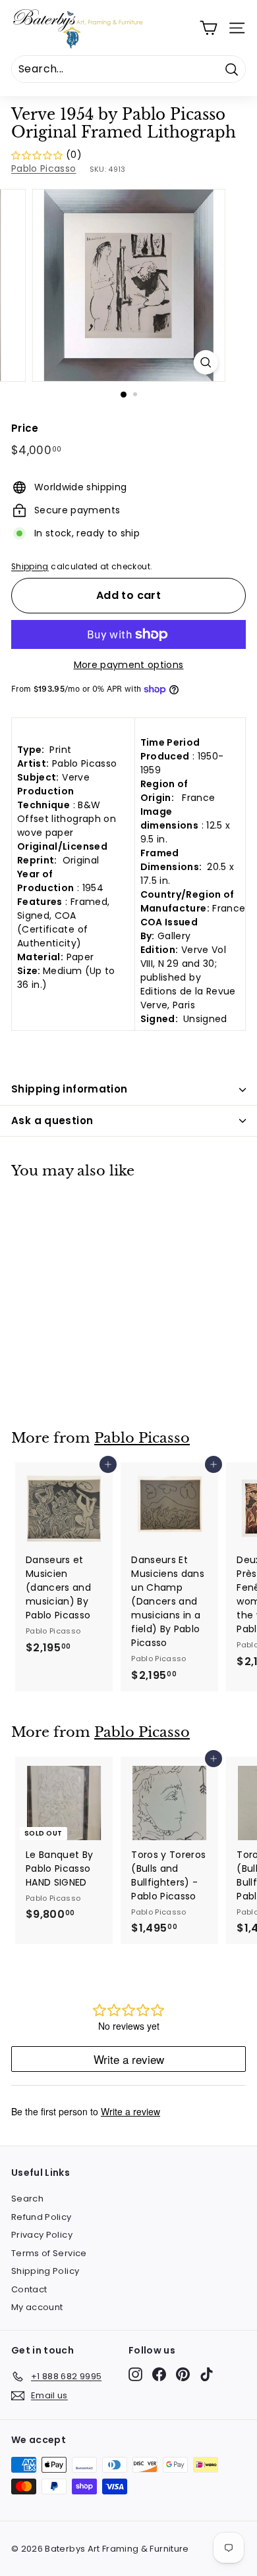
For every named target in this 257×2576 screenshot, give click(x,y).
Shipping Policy (45, 2271)
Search (27, 2199)
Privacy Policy (42, 2235)
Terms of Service (49, 2253)
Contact (29, 2289)
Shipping (30, 567)
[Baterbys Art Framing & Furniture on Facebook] (159, 2374)
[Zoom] (205, 362)
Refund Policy (42, 2217)
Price (25, 428)
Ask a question (52, 1121)
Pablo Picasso (44, 168)
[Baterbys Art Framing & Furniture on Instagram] (135, 2374)
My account (37, 2307)
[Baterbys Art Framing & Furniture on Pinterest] (183, 2374)
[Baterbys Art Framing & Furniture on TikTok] (207, 2374)
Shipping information (70, 1089)
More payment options (129, 665)
